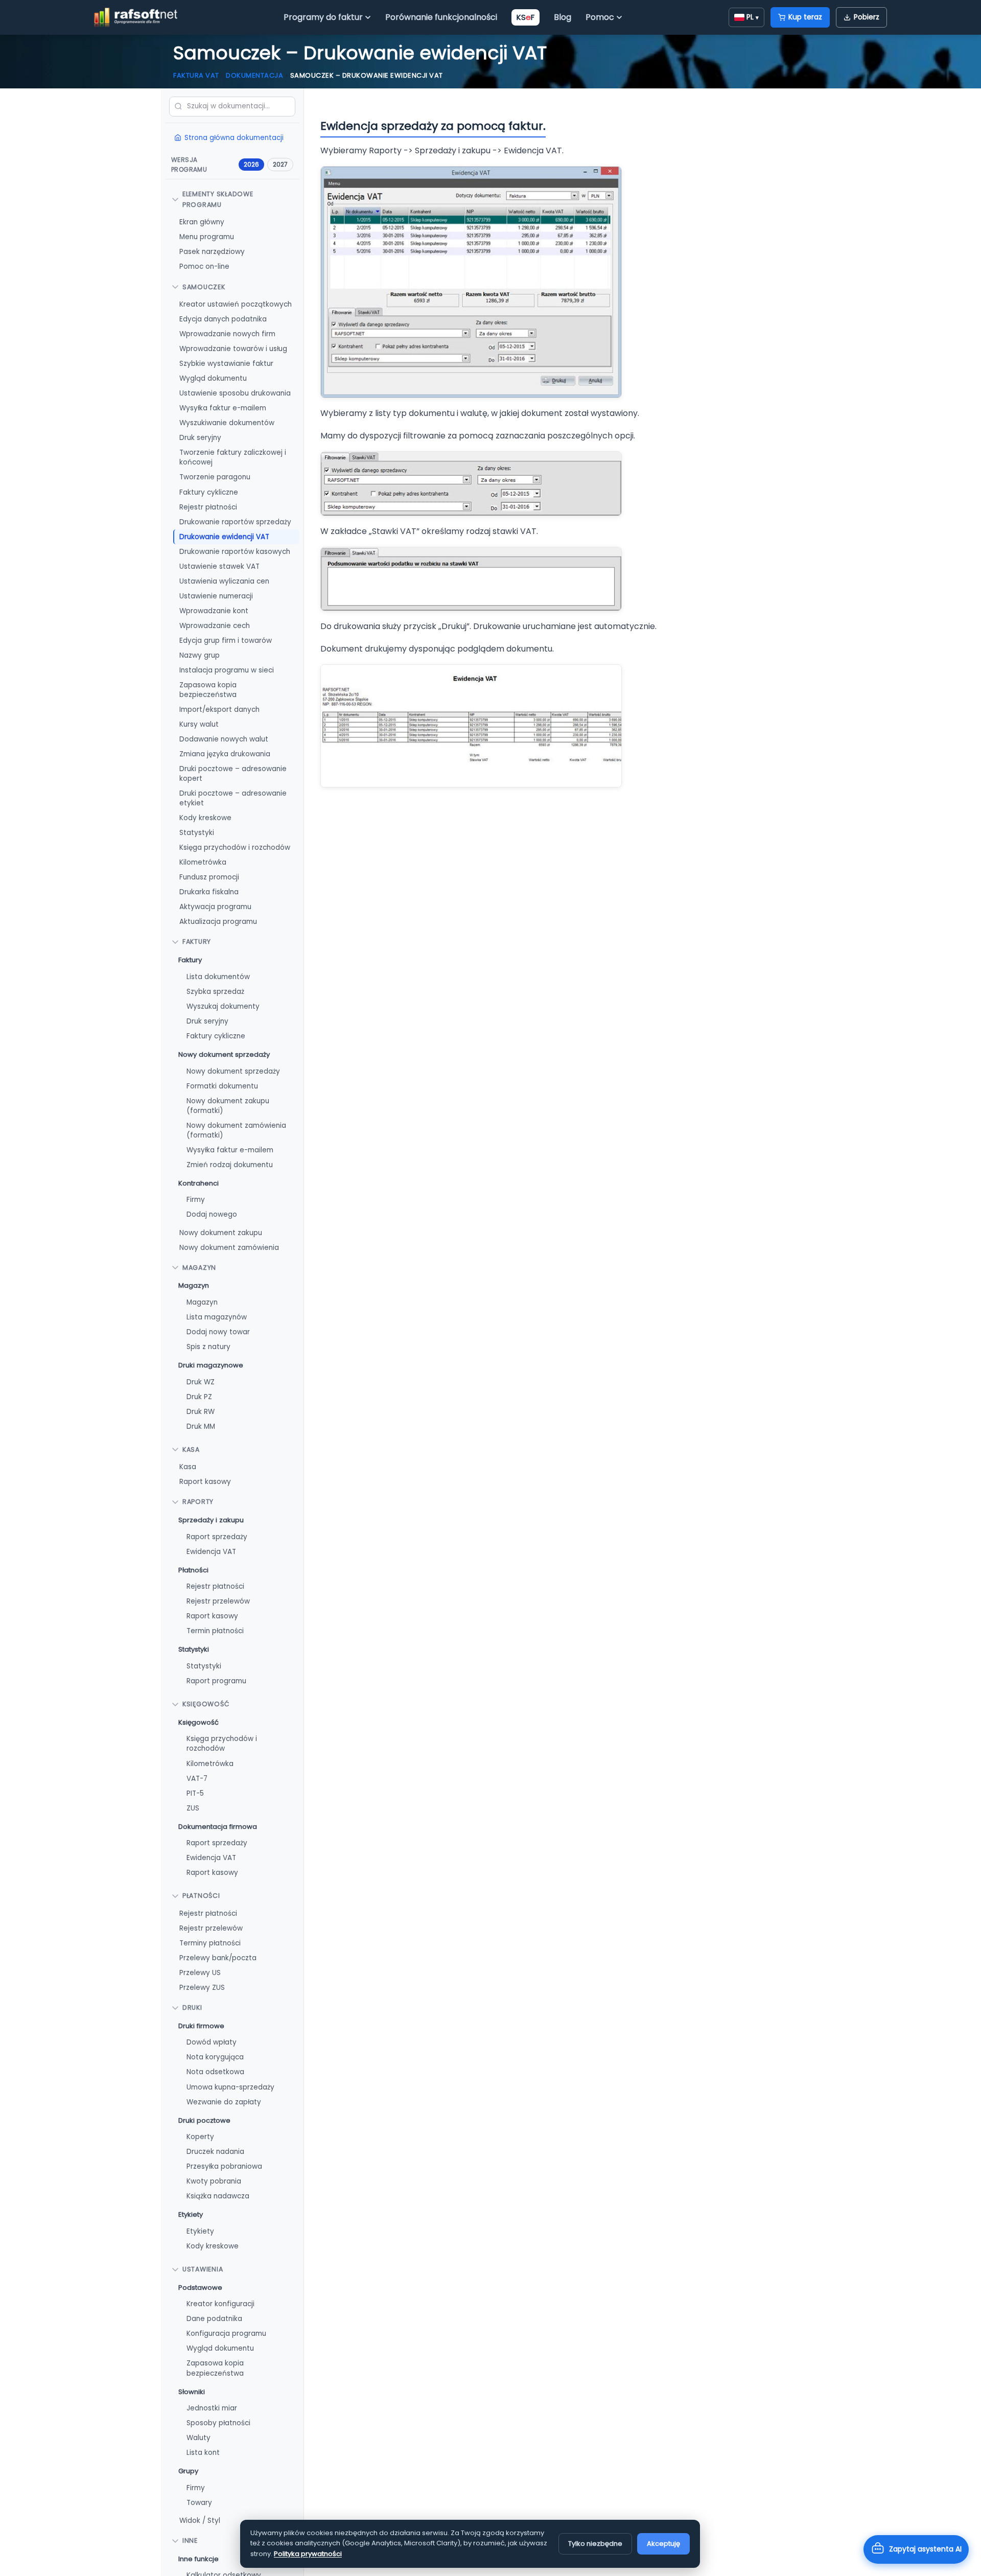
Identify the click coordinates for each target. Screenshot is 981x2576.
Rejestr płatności (208, 507)
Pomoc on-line (204, 266)
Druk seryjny (200, 438)
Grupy (188, 2471)
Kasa (191, 1449)
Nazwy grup (200, 655)
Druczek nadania (215, 2152)
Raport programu (216, 1681)
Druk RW (201, 1411)
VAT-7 (197, 1778)
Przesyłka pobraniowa (224, 2166)
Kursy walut (199, 724)
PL (753, 17)
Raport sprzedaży (217, 1536)
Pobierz (867, 17)
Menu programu (207, 237)
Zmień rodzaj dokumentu (230, 1164)
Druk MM (201, 1426)
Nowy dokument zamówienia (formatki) (236, 1130)
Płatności (193, 1570)
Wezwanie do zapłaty (224, 2102)
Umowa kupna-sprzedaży (230, 2087)
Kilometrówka (203, 862)
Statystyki (197, 833)
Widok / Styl (200, 2520)
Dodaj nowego (212, 1214)
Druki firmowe (201, 2025)
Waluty (198, 2438)
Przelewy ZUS (202, 1987)
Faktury (190, 959)
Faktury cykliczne (209, 492)
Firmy (196, 1200)
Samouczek (204, 286)
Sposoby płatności (218, 2423)
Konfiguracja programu (226, 2334)
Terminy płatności (210, 1943)
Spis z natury (208, 1346)
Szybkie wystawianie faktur (226, 364)
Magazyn (199, 1267)
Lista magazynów (217, 1317)
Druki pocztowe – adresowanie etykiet (233, 798)
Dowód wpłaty (212, 2042)
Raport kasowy (205, 1482)
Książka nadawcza (218, 2196)
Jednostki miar (212, 2408)
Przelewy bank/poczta (218, 1957)
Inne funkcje (198, 2558)
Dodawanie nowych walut (224, 739)
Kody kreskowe (205, 818)
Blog (563, 17)
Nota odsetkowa (215, 2072)
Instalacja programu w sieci (227, 670)
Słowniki (192, 2391)
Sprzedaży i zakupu (211, 1519)
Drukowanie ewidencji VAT (224, 536)
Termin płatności (215, 1631)
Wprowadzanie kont (214, 610)
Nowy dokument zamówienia (229, 1247)
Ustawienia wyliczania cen (224, 581)
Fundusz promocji (209, 877)
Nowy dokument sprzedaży (224, 1054)
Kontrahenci (198, 1183)
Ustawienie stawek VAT (219, 566)
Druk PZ (199, 1396)
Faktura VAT (196, 75)
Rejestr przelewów (218, 1601)
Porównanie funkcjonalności (441, 17)
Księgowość (206, 1704)
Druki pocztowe (204, 2120)
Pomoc (600, 17)
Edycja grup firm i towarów (226, 640)
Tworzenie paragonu (215, 477)
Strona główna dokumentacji (234, 137)
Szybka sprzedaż (215, 991)
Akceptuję (663, 2544)
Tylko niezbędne (595, 2544)
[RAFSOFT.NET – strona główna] (136, 17)
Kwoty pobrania (214, 2181)
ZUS (193, 1808)
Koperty (200, 2137)
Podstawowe (200, 2287)
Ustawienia (203, 2269)
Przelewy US (200, 1972)
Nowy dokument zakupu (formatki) (228, 1105)
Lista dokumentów (218, 976)
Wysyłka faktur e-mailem (223, 408)
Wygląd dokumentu (213, 378)
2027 (280, 164)
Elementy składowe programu (218, 199)
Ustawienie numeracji (216, 596)
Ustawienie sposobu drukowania (235, 393)
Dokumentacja (254, 75)
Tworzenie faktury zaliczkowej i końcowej (233, 457)
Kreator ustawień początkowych (236, 304)
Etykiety (191, 2214)
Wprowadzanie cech (215, 625)
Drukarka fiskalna (209, 892)
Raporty (198, 1502)
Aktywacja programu (215, 907)
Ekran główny (202, 222)
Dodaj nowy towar (218, 1331)
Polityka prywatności (308, 2554)
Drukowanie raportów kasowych (235, 551)
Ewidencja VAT (211, 1551)
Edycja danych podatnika (223, 319)
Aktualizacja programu (218, 922)
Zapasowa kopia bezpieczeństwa (208, 689)
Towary (199, 2502)
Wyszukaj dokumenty (223, 1006)
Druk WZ (201, 1382)
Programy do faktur (323, 17)
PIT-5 (195, 1793)
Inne (190, 2540)
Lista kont (203, 2453)
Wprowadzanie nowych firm (227, 334)
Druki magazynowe (211, 1365)
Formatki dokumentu (222, 1086)
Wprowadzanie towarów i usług (233, 349)
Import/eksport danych (219, 709)
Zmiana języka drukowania (225, 753)
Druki (192, 2008)
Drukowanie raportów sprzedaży (235, 521)
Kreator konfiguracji (220, 2304)
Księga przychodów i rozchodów (235, 848)
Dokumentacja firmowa (218, 1826)
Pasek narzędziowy (212, 252)
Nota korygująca (215, 2057)
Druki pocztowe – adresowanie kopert (233, 773)
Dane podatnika (214, 2319)
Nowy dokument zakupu (221, 1232)
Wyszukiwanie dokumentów (227, 423)
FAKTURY (197, 942)
